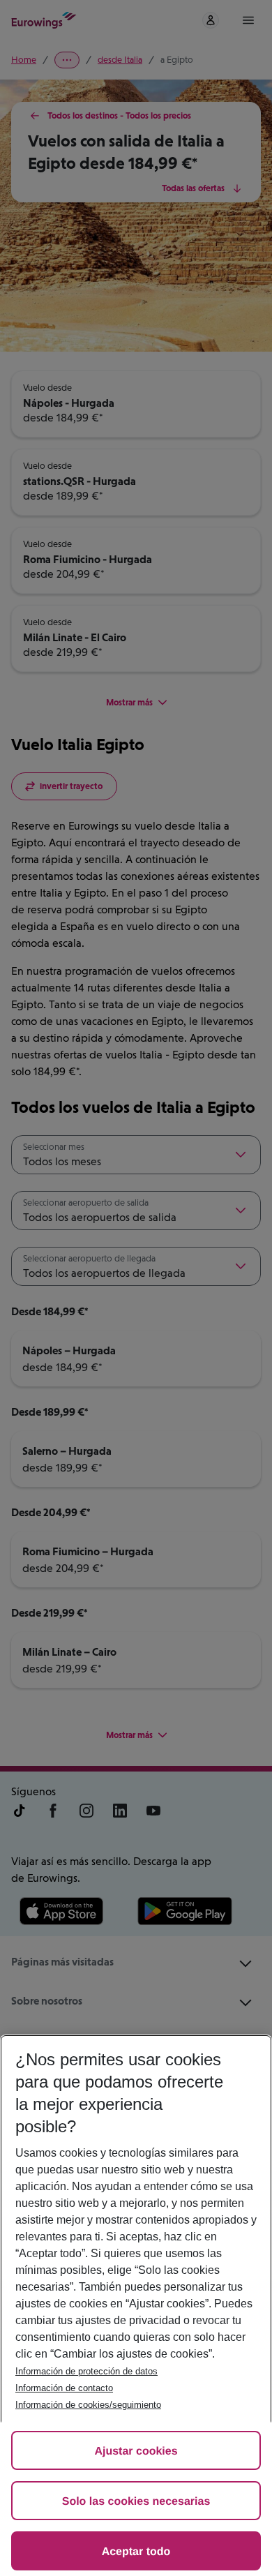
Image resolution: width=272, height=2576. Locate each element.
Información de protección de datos (86, 2371)
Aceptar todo (136, 2552)
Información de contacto (64, 2388)
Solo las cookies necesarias (136, 2502)
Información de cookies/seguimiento (88, 2405)
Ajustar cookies (136, 2451)
